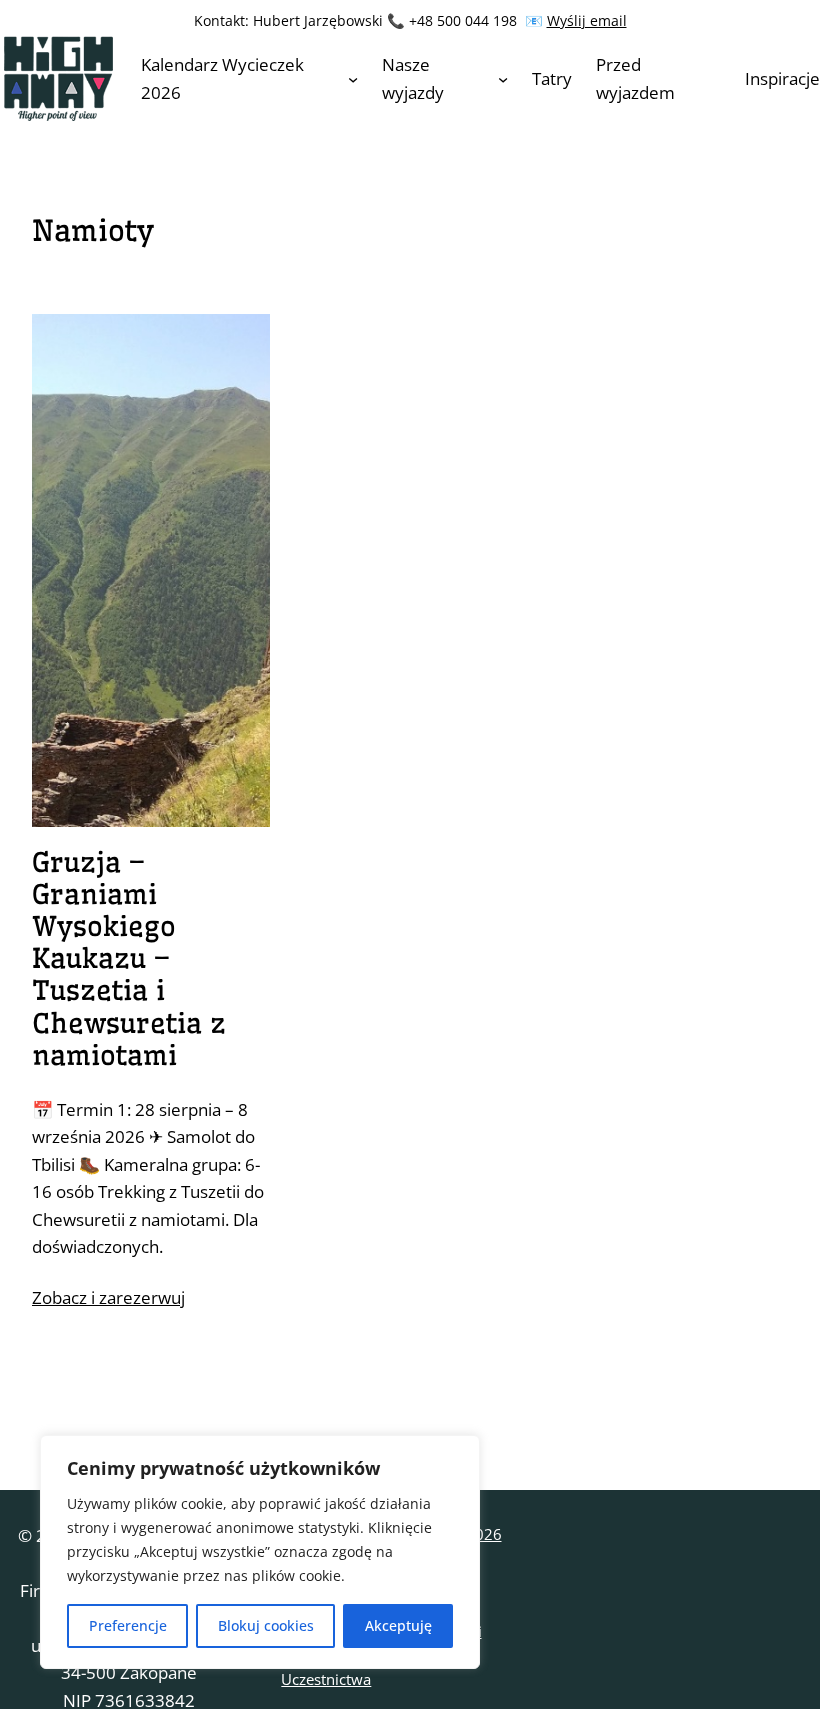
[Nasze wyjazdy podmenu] (503, 78)
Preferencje (128, 1625)
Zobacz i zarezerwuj (108, 1297)
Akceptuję (398, 1625)
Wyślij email (587, 20)
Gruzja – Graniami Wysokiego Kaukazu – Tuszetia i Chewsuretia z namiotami (129, 959)
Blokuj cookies (266, 1625)
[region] (260, 1552)
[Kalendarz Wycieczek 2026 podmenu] (353, 78)
